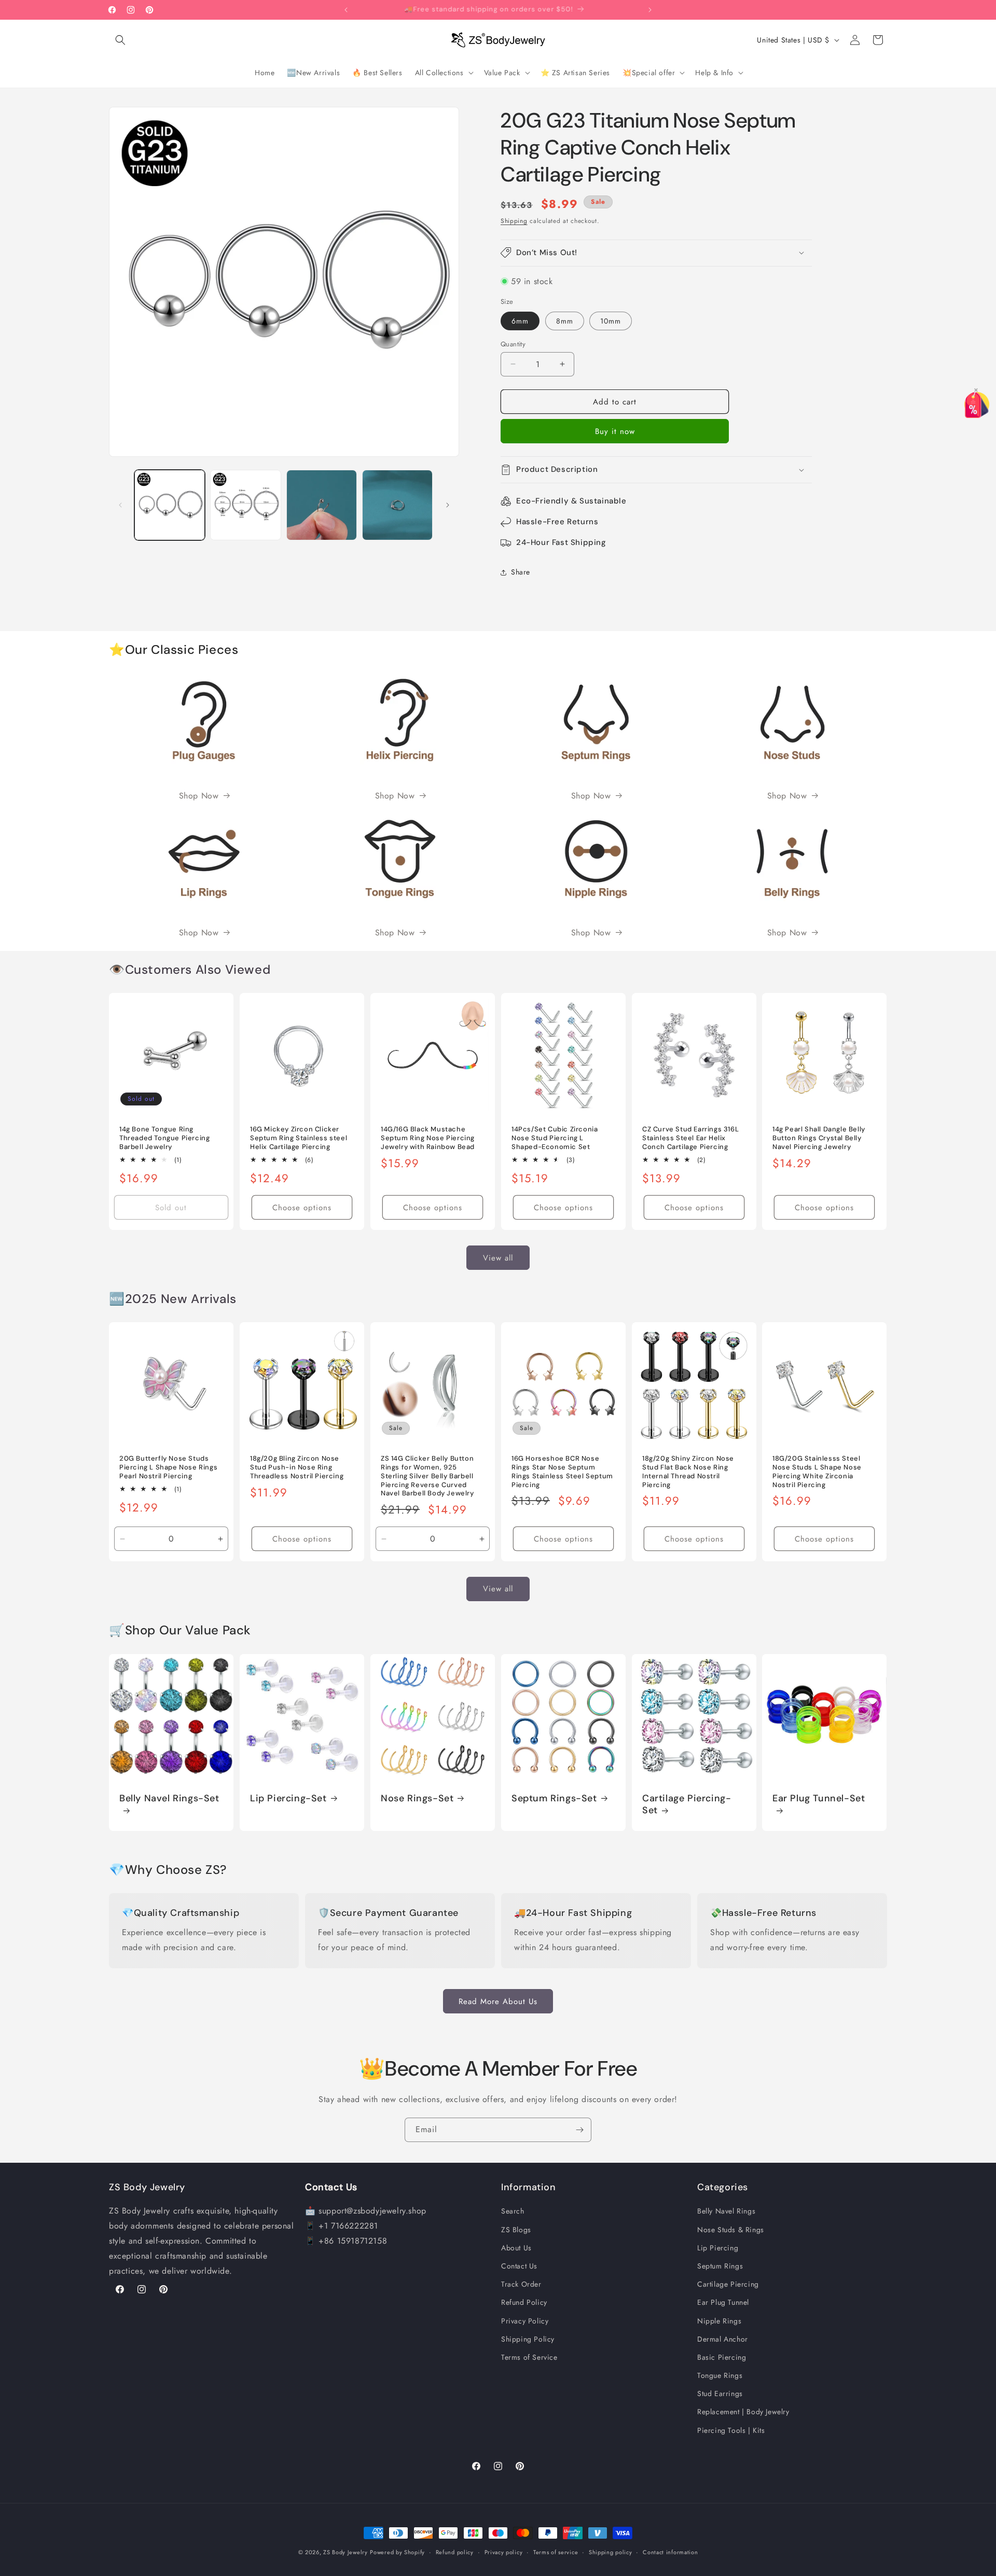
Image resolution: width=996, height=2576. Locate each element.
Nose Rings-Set (417, 1798)
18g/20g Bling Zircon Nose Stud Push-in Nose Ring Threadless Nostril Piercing (297, 1467)
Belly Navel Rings (726, 2211)
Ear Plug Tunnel (723, 2302)
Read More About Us (498, 2001)
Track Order (521, 2284)
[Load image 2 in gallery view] (245, 505)
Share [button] (521, 572)
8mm (565, 320)
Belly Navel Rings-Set (169, 1798)
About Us (516, 2248)
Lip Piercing (718, 2248)
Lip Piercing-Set (288, 1798)
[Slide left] (120, 505)
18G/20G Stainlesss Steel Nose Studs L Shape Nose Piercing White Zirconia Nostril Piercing (817, 1472)
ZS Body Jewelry (345, 2552)
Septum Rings (720, 2266)
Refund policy (455, 2552)
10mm (611, 320)
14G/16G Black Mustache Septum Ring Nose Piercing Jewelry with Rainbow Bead (428, 1138)
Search (513, 2211)
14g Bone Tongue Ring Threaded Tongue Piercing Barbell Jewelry (164, 1138)
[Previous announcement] (346, 10)
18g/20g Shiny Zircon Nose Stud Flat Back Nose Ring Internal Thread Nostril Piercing (688, 1472)
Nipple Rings (719, 2320)
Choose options (302, 1208)
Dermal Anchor (723, 2339)
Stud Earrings (720, 2393)
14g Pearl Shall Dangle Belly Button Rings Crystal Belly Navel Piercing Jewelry (819, 1138)
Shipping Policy (528, 2339)
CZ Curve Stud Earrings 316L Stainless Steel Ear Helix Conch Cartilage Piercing (690, 1138)
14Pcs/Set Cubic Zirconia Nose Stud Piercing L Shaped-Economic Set (555, 1138)
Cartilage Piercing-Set (687, 1804)
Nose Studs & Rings (731, 2229)
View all (498, 1258)
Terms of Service (529, 2357)
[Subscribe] (579, 2130)
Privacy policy (504, 2552)
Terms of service (556, 2552)
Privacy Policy (525, 2320)
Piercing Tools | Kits (731, 2430)
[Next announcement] (650, 10)
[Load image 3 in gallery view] (322, 505)
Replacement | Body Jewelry (743, 2412)
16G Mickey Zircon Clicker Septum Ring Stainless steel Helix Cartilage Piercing (299, 1138)
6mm (520, 320)
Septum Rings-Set (554, 1798)
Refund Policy (524, 2302)
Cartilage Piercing (728, 2284)
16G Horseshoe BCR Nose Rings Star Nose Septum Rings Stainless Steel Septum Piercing (562, 1472)
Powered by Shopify (397, 2552)
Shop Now (199, 796)
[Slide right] (448, 505)
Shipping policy (611, 2552)
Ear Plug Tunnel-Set (819, 1798)
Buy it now (615, 431)
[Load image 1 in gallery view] (170, 505)
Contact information (670, 2552)
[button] (120, 40)
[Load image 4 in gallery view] (397, 505)
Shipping (514, 221)
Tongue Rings (720, 2375)
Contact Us (519, 2266)
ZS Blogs (516, 2229)
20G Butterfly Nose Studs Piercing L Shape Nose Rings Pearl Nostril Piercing (168, 1467)
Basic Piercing (722, 2357)
